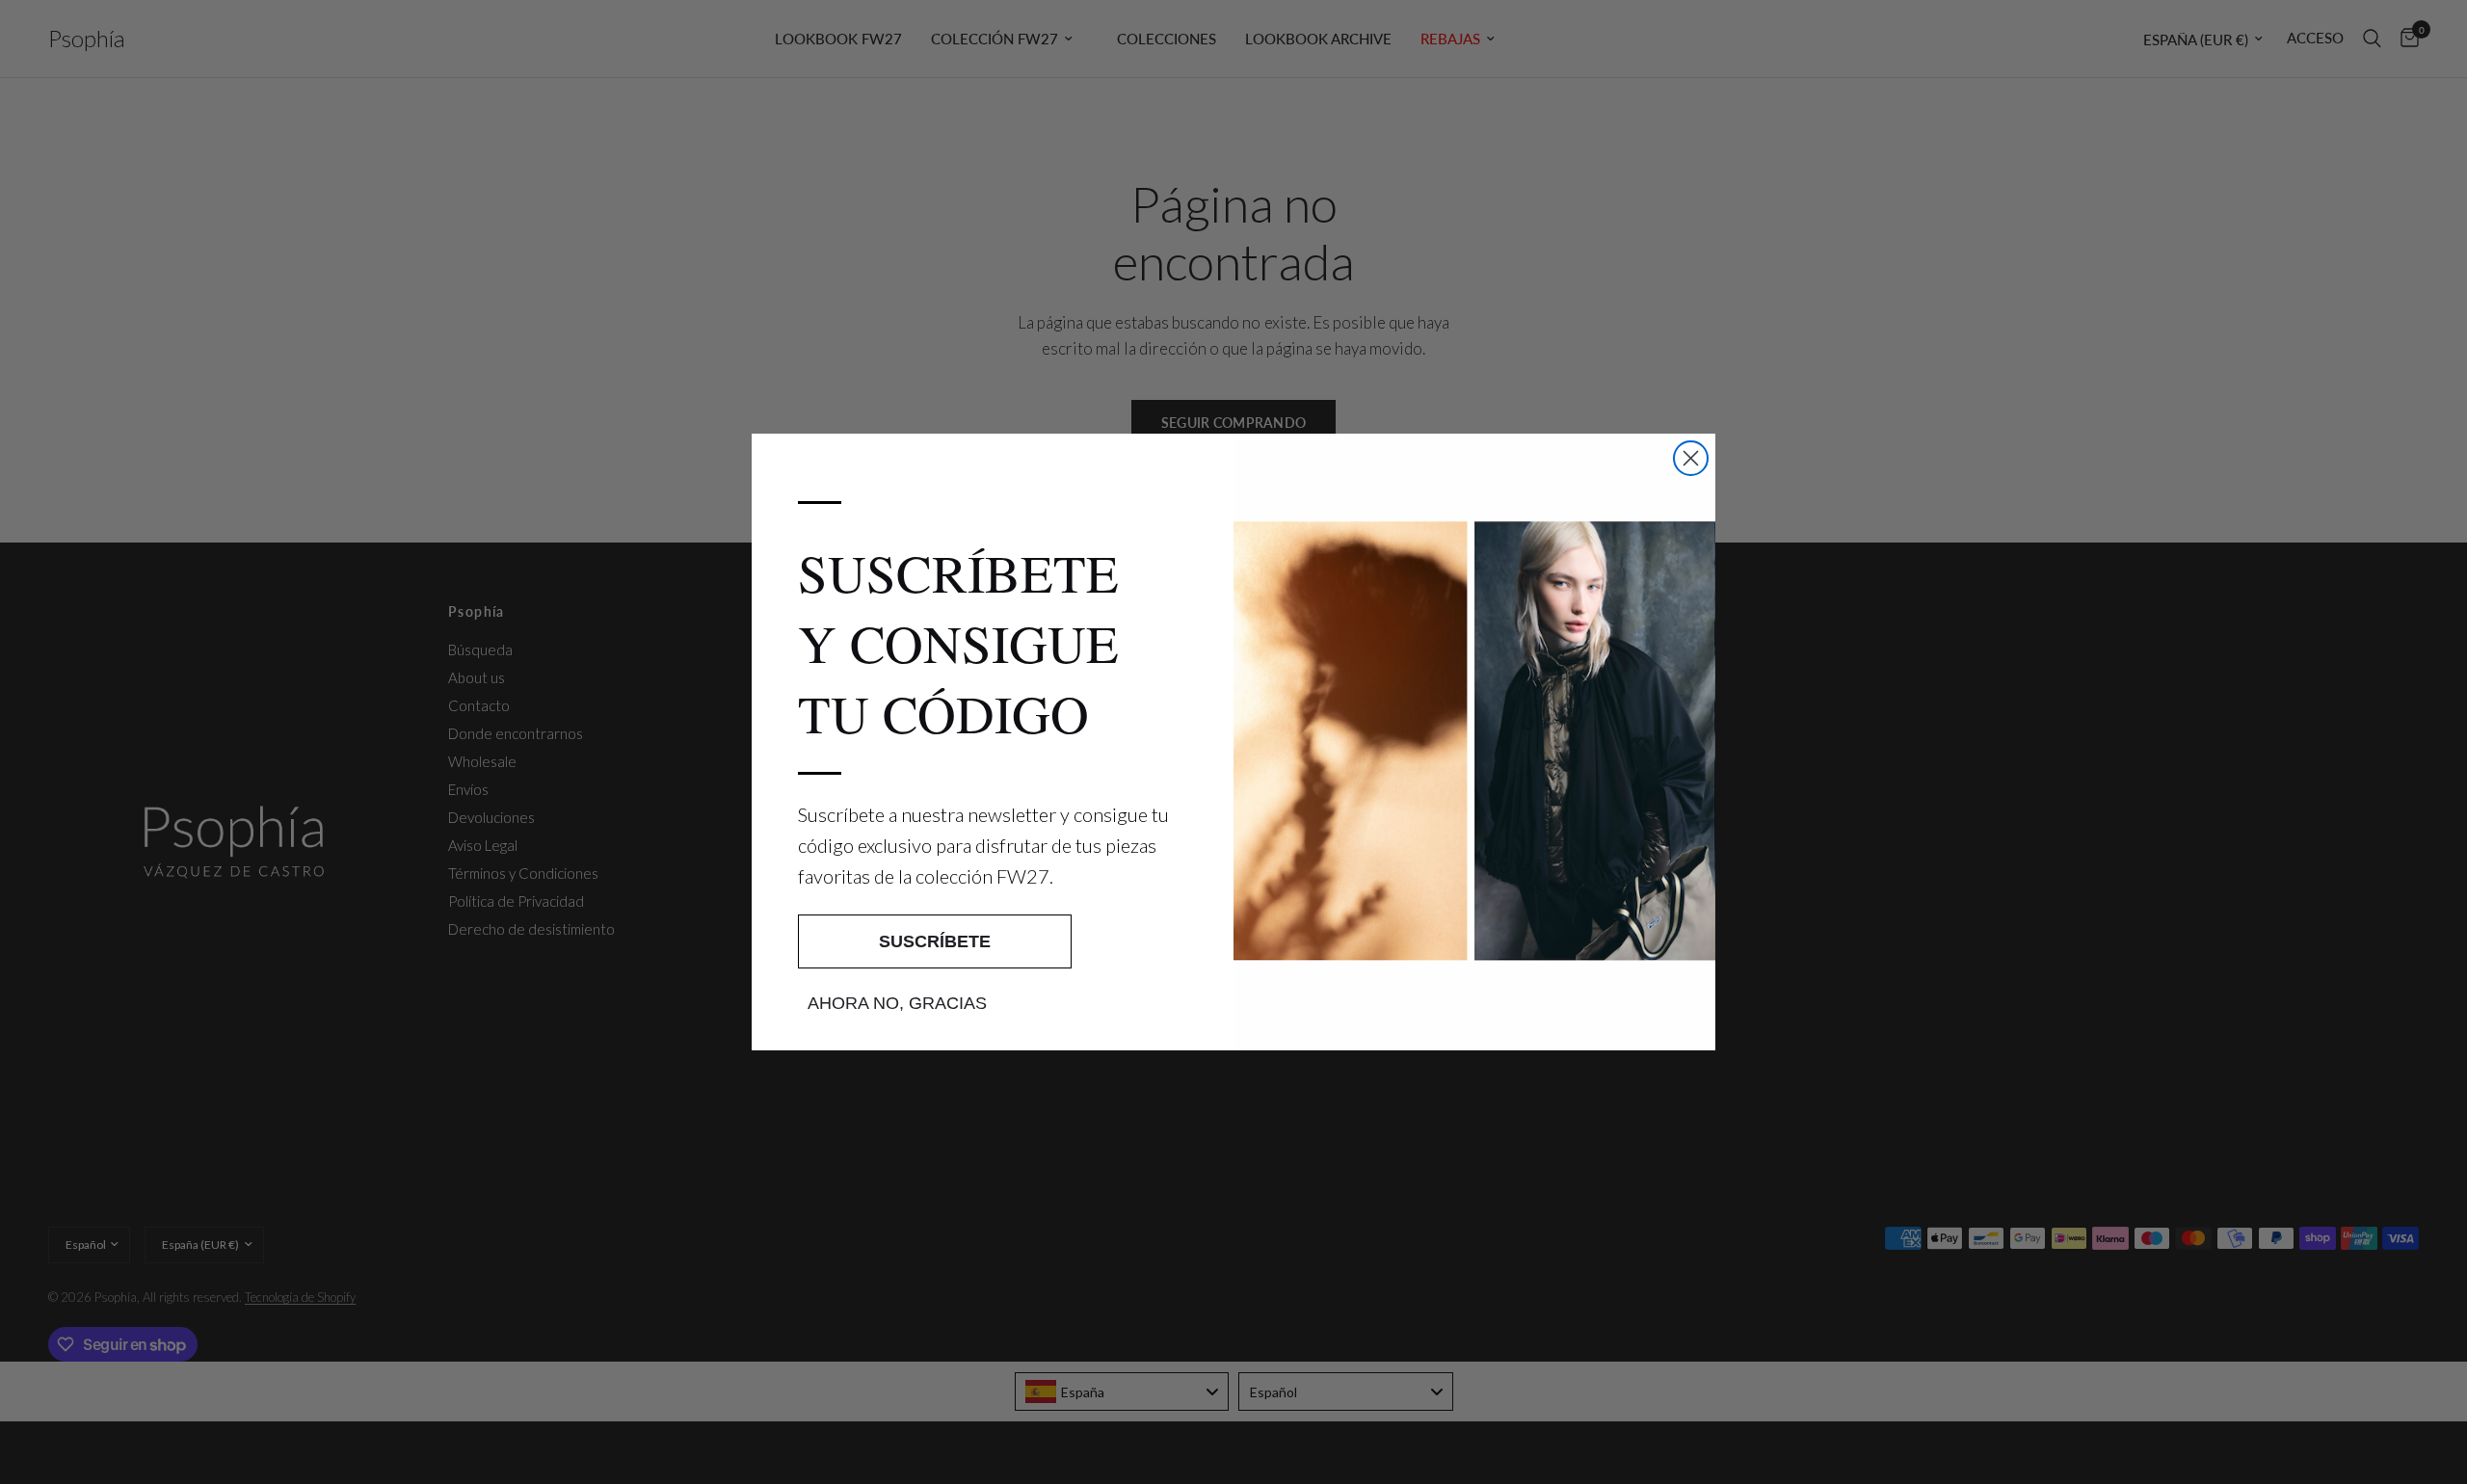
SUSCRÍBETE (935, 941)
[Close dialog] (1691, 458)
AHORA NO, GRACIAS (897, 1003)
